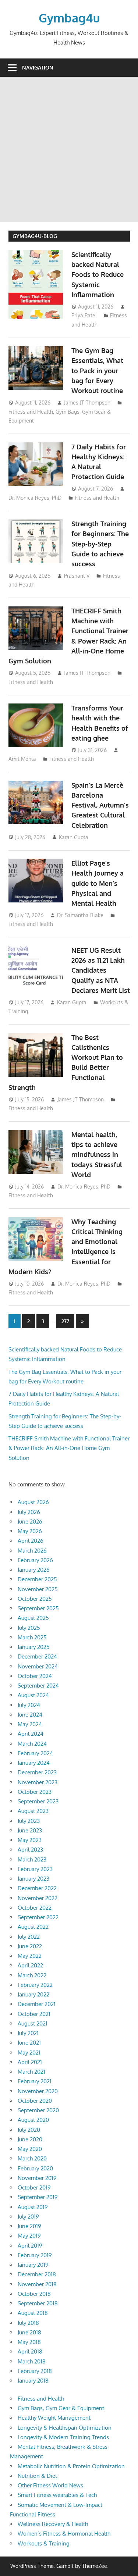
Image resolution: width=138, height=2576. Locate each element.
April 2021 (30, 2062)
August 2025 (33, 1618)
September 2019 (38, 2197)
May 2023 (30, 1840)
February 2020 (35, 2168)
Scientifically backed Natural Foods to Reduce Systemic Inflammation (98, 275)
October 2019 (34, 2187)
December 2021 (37, 2004)
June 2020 (30, 2139)
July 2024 (29, 1705)
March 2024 (32, 1744)
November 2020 (38, 2091)
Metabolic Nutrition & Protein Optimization (71, 2466)
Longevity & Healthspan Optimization (65, 2428)
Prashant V (77, 576)
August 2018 (33, 2313)
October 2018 (34, 2294)
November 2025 (38, 1589)
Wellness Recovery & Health (53, 2524)
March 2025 (32, 1637)
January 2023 (33, 1879)
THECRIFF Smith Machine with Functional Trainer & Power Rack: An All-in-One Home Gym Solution (69, 1448)
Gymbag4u (69, 18)
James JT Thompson (87, 402)
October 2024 (35, 1676)
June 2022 (30, 1946)
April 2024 (31, 1734)
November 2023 (38, 1782)
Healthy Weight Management (54, 2418)
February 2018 (35, 2371)
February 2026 (35, 1560)
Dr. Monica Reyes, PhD (35, 498)
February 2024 (35, 1753)
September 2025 (38, 1608)
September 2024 (38, 1686)
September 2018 (38, 2303)
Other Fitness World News (50, 2485)
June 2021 (29, 2043)
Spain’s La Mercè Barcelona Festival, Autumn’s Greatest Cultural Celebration (100, 805)
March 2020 (32, 2158)
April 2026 (31, 1541)
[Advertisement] (69, 149)
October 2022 (35, 1908)
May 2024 (30, 1724)
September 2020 (38, 2110)
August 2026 (33, 1502)
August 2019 (33, 2207)
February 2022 (35, 1985)
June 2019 (29, 2226)
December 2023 (37, 1772)
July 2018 (28, 2323)
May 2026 (30, 1531)
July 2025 (29, 1628)
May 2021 (29, 2053)
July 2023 (29, 1821)
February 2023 (35, 1869)
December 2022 (37, 1888)
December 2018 (37, 2274)
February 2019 (35, 2255)
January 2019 (33, 2265)
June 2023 (30, 1830)
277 (65, 1321)
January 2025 (34, 1647)
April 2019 (30, 2246)
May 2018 (29, 2342)
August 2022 (33, 1927)
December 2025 (37, 1579)
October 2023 (35, 1792)
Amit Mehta (22, 759)
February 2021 (35, 2081)
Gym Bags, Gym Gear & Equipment (61, 2408)
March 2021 (31, 2072)
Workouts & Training (44, 2543)
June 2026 (30, 1522)
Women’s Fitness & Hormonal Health (64, 2534)
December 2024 (37, 1656)
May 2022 (30, 1956)
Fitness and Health (31, 412)
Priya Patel (84, 315)
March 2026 (32, 1551)
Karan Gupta (74, 837)
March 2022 (32, 1975)
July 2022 (29, 1937)
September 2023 (38, 1801)
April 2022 (30, 1965)
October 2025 (35, 1599)
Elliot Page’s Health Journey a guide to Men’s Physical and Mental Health (98, 883)
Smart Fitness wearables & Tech (57, 2495)
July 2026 (29, 1512)
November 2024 (38, 1666)
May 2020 (30, 2149)
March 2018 (32, 2361)
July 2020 (29, 2130)
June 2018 (29, 2332)
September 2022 (38, 1917)
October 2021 (34, 2014)
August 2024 (33, 1695)
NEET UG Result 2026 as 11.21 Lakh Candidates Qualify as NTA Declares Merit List (101, 970)
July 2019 (28, 2217)
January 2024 (34, 1763)
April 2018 (30, 2351)
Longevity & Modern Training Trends (63, 2437)
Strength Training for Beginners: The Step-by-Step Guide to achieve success (100, 544)
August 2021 (33, 2023)
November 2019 (37, 2178)
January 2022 (33, 1994)
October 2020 (35, 2101)
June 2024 (30, 1715)
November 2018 (37, 2284)
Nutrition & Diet (37, 2476)
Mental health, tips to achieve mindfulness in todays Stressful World (97, 1155)
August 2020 (33, 2120)
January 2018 (33, 2381)
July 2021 (28, 2033)
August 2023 (33, 1811)
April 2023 (30, 1850)
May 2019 (29, 2236)
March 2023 (32, 1859)
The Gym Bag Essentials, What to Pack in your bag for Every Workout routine (97, 370)
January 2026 (34, 1570)
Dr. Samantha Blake (80, 915)
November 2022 (38, 1898)
